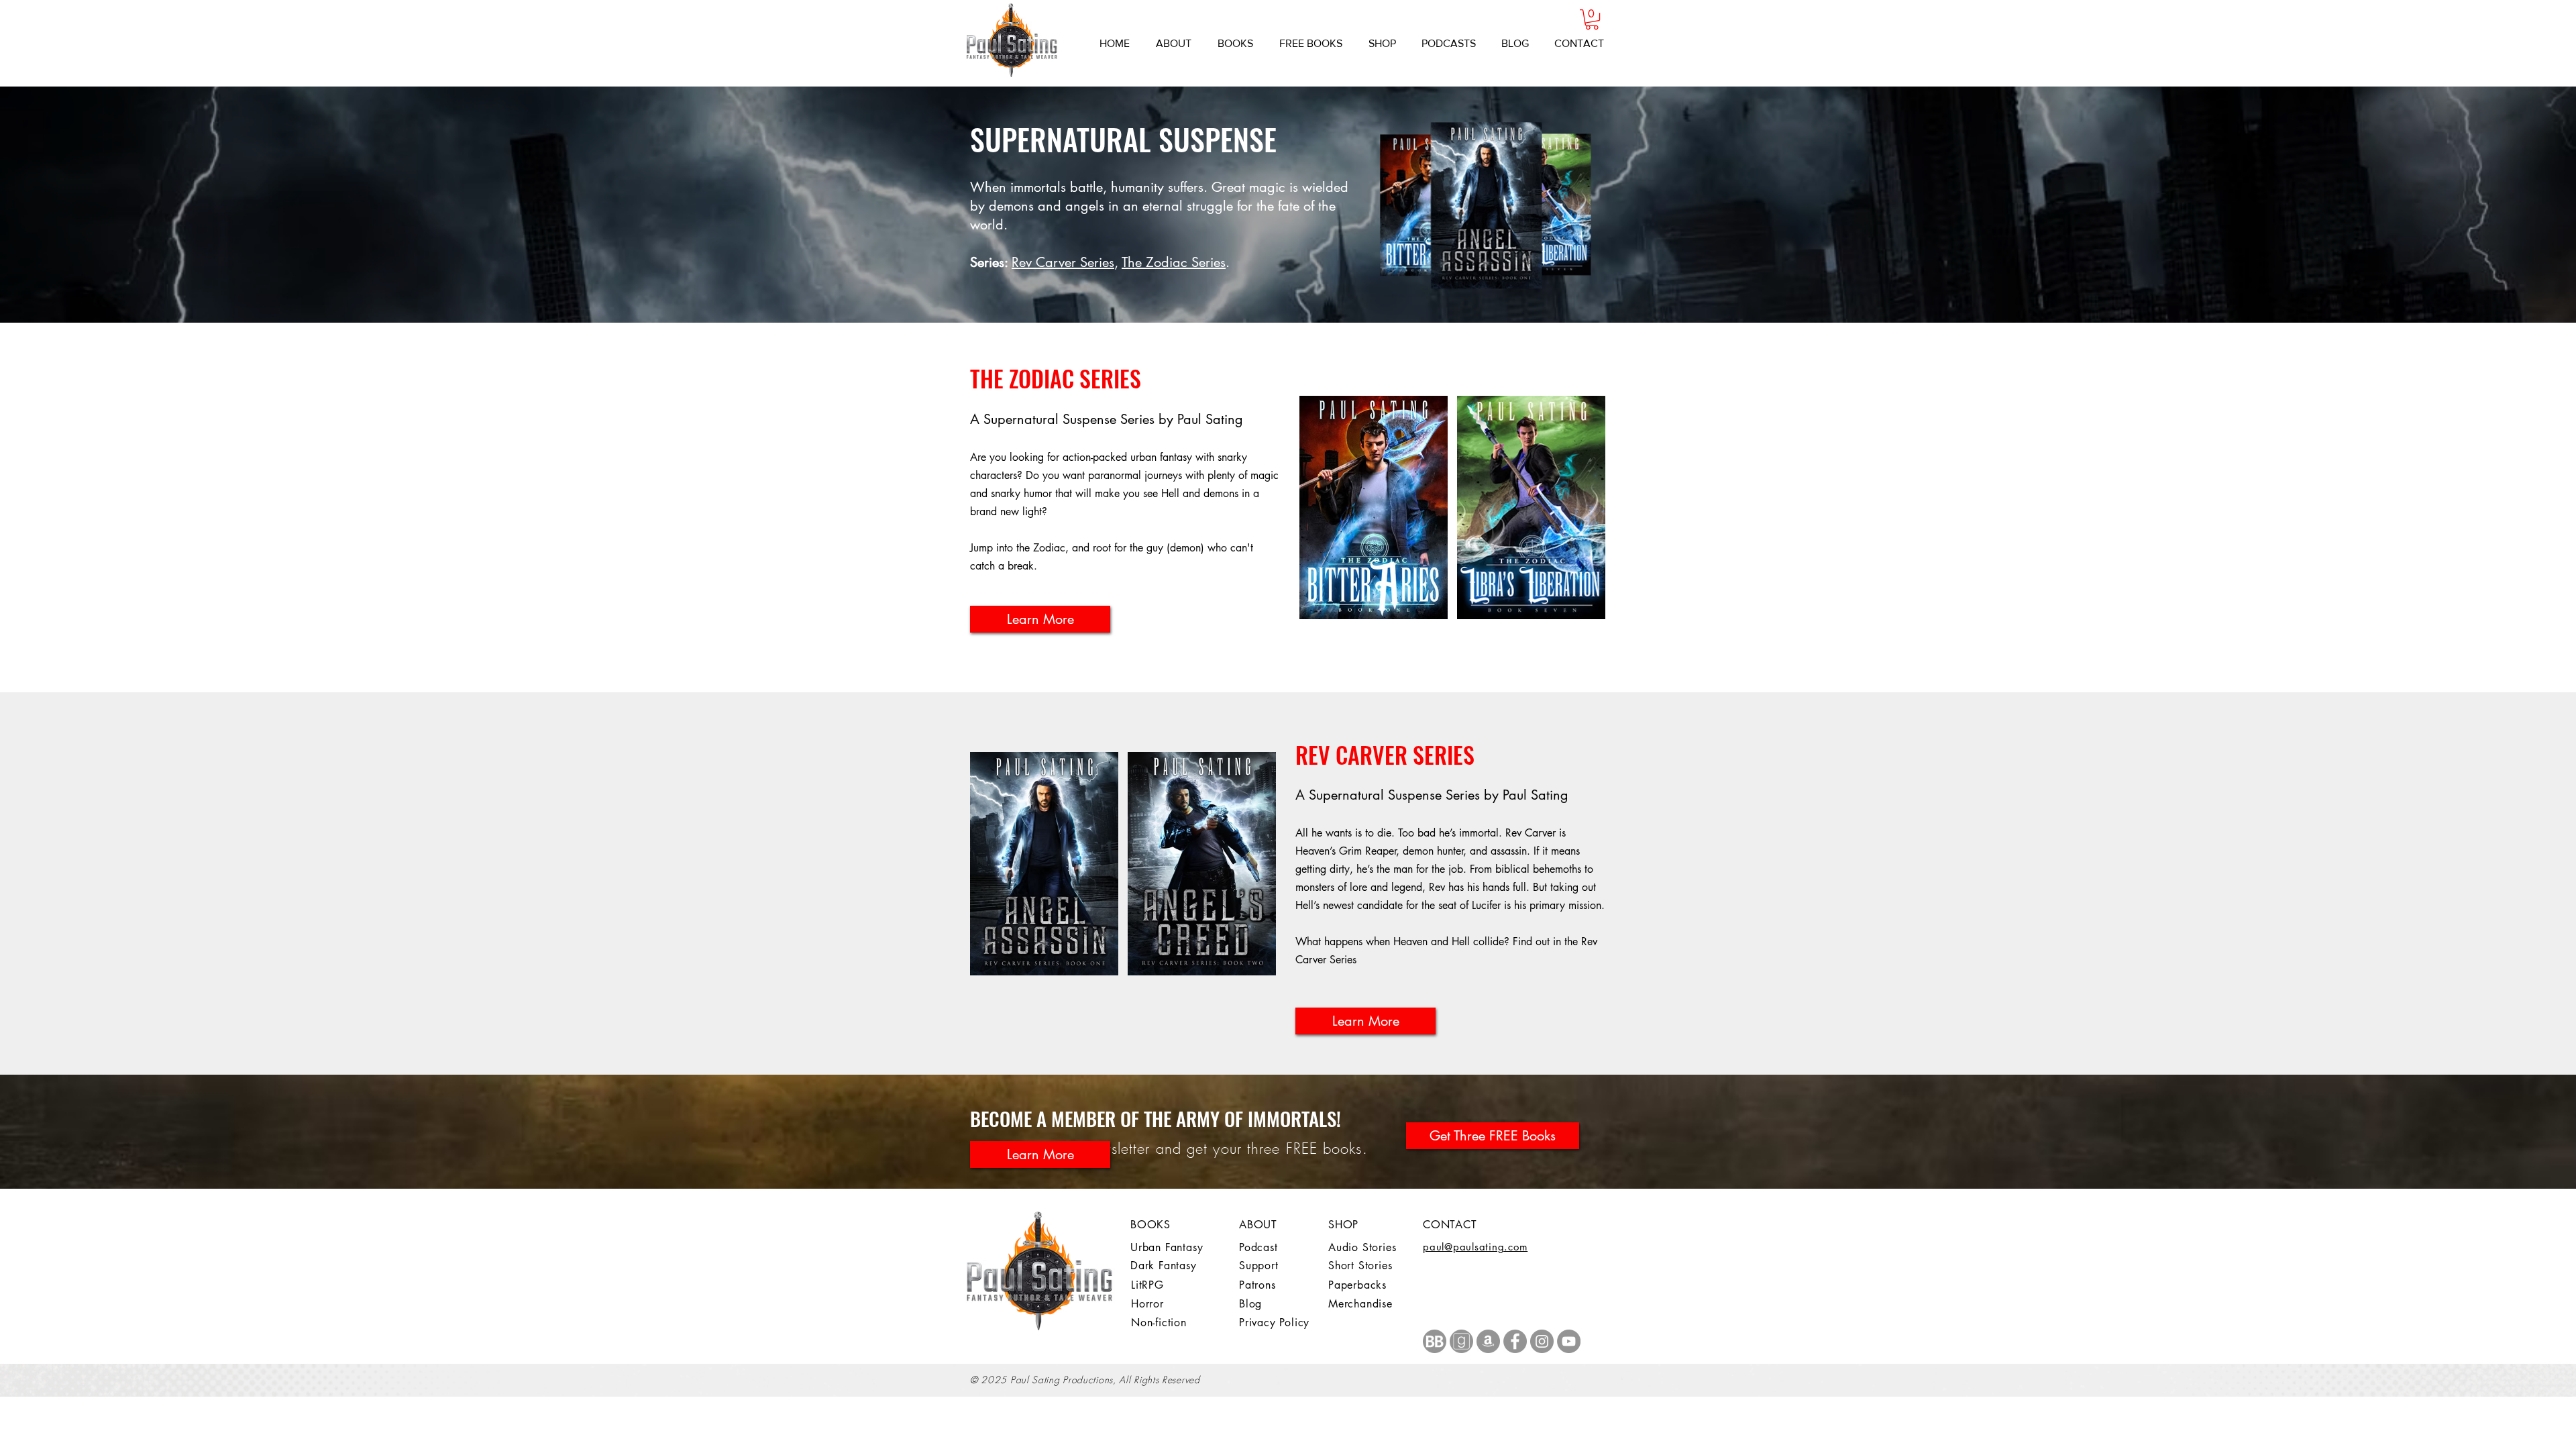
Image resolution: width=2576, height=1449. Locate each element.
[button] (1592, 19)
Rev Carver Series (1063, 262)
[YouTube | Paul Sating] (1569, 1341)
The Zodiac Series (1174, 262)
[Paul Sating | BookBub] (1435, 1341)
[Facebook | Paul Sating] (1515, 1341)
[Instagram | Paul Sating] (1542, 1341)
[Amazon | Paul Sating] (1488, 1341)
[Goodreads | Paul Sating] (1461, 1341)
